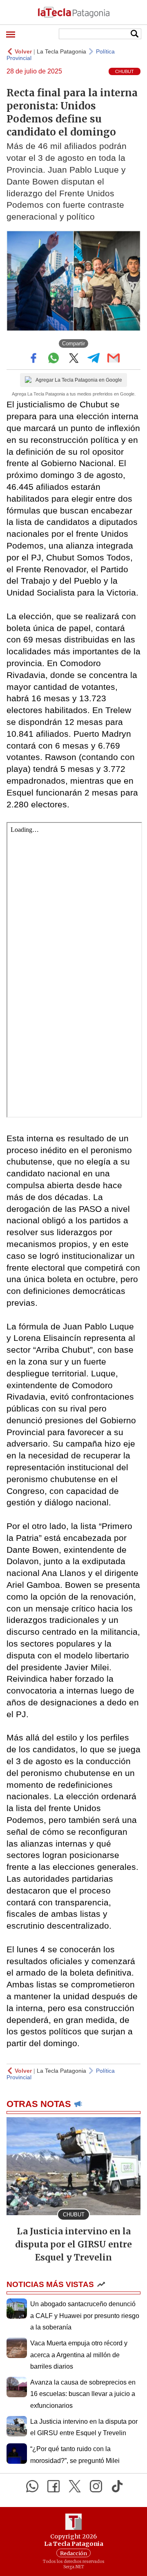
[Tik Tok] (117, 2486)
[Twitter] (75, 2486)
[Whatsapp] (32, 2486)
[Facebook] (53, 2486)
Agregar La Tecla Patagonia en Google (79, 380)
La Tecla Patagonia (61, 51)
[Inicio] (73, 12)
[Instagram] (96, 2486)
